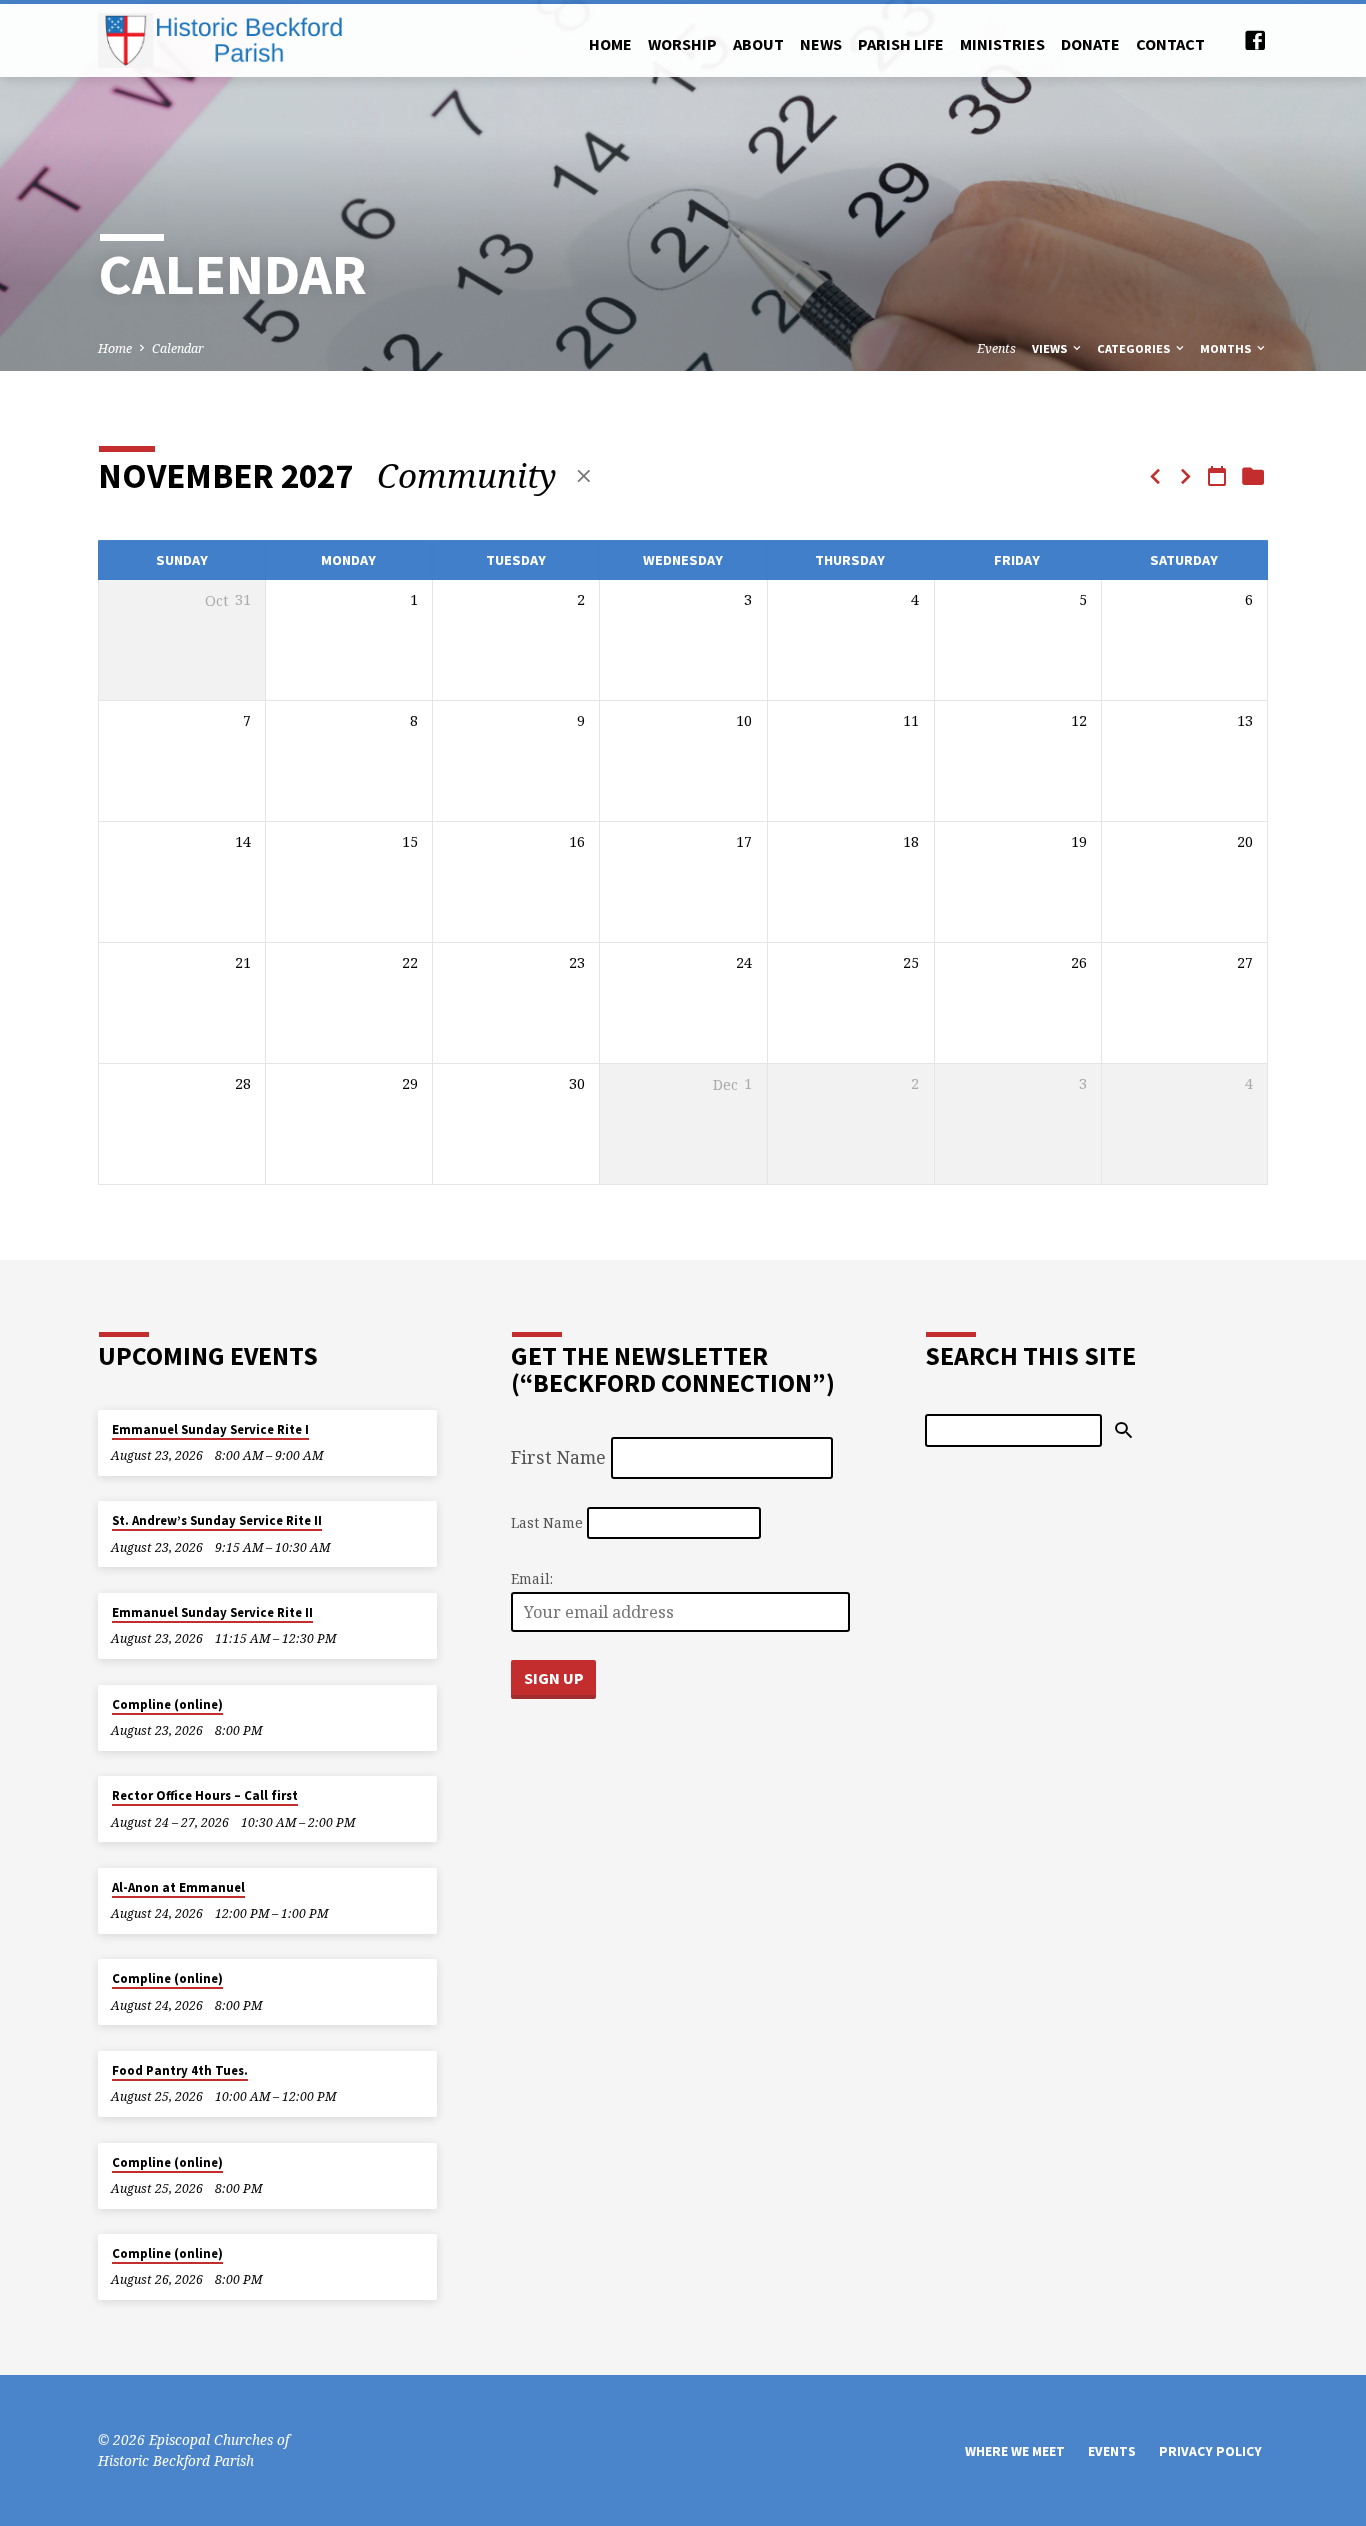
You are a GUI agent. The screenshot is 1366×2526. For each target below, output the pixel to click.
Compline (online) (167, 1704)
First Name (558, 1457)
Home (610, 44)
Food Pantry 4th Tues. (180, 2070)
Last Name (547, 1522)
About (758, 44)
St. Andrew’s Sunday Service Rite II (217, 1520)
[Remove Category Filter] (584, 475)
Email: (532, 1578)
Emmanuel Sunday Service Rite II (212, 1612)
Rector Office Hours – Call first (205, 1795)
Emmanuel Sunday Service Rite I (210, 1429)
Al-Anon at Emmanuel (178, 1887)
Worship (682, 44)
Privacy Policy (1210, 2451)
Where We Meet (1015, 2451)
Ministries (1002, 44)
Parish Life (901, 44)
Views (1051, 348)
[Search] (1123, 1431)
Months (1227, 348)
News (821, 44)
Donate (1090, 44)
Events (996, 348)
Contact (1170, 44)
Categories (1135, 348)
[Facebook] (1255, 40)
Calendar (178, 348)
